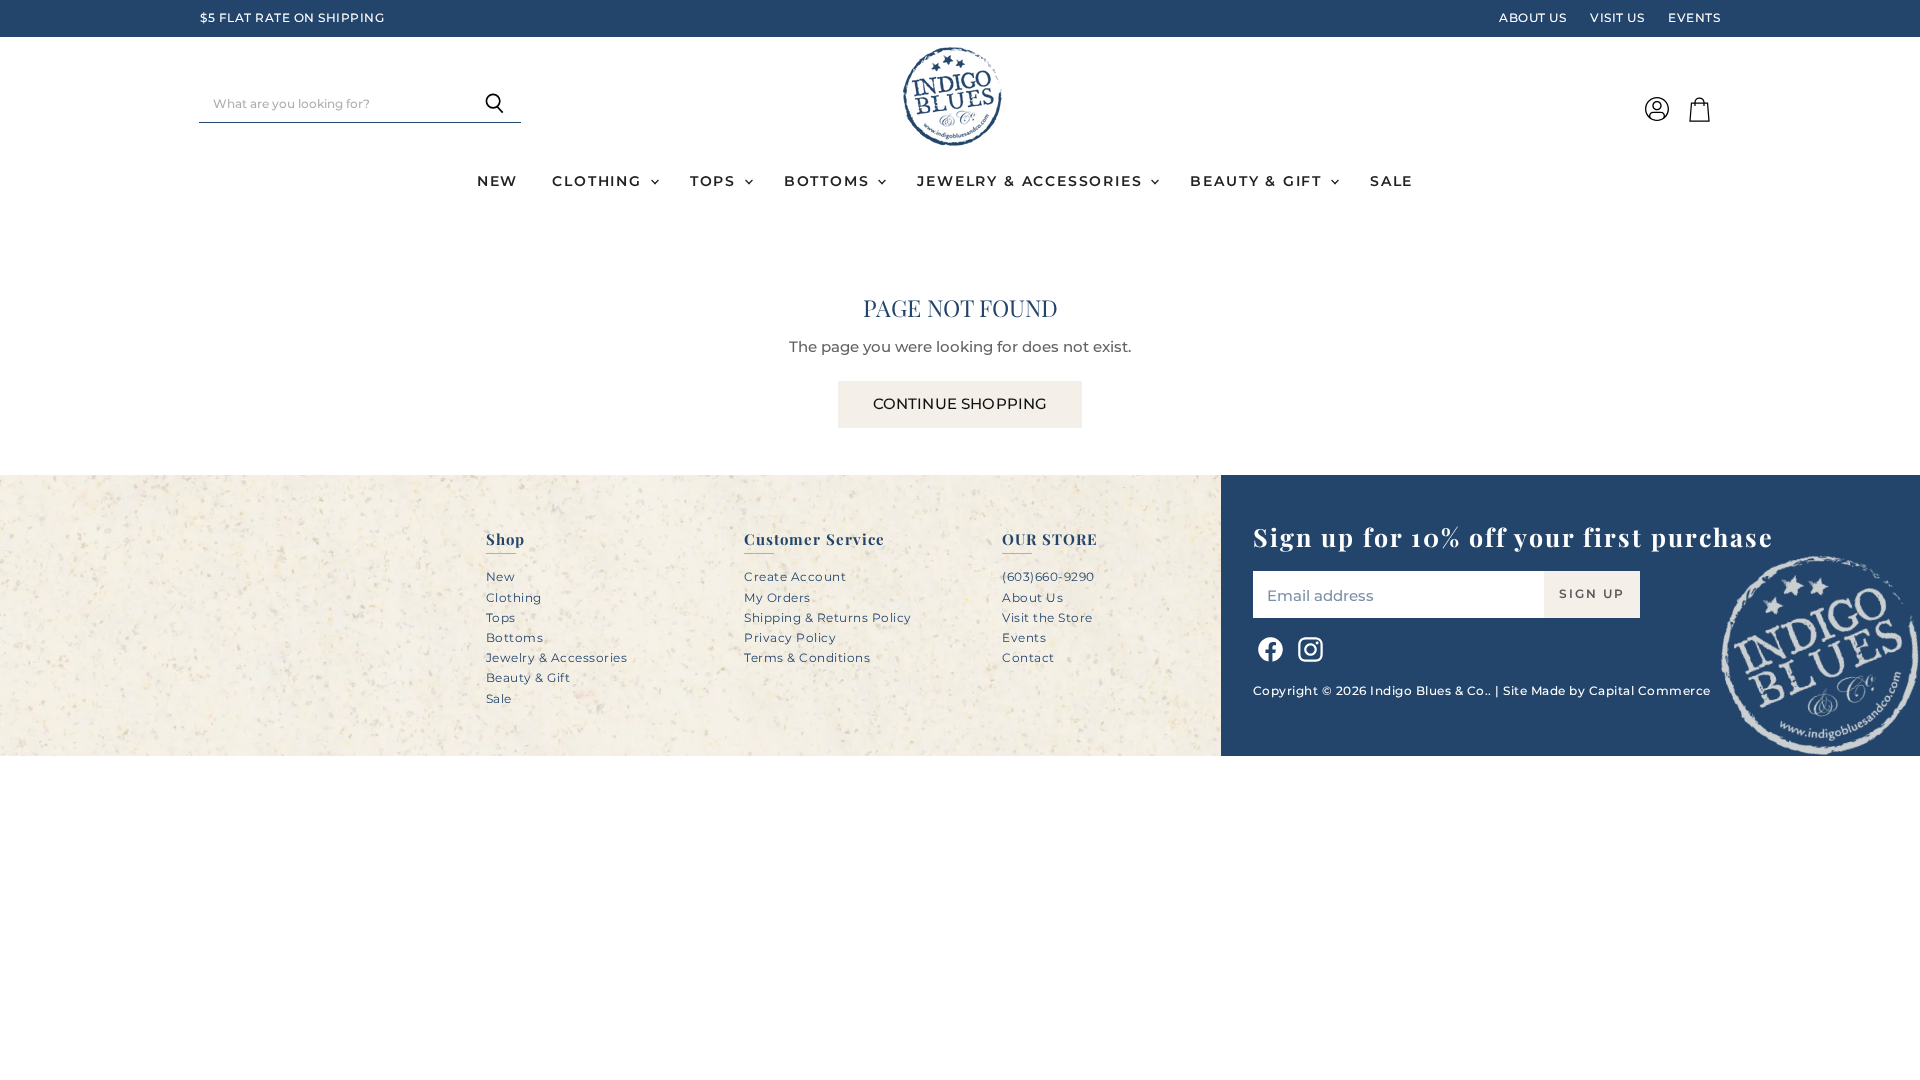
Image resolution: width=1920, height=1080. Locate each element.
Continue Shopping (960, 404)
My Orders (777, 597)
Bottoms (830, 181)
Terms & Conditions (807, 657)
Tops (716, 181)
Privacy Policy (790, 637)
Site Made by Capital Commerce (1607, 690)
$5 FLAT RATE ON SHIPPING (292, 18)
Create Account (795, 576)
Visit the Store (1047, 617)
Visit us (1617, 18)
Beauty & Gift (1258, 181)
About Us (1532, 18)
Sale (1391, 181)
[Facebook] (1267, 646)
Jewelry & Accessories (1032, 181)
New (497, 181)
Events (1694, 18)
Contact (1028, 657)
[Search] (494, 105)
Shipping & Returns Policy (828, 617)
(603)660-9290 (1048, 576)
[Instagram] (1307, 646)
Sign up (1592, 593)
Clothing (599, 181)
